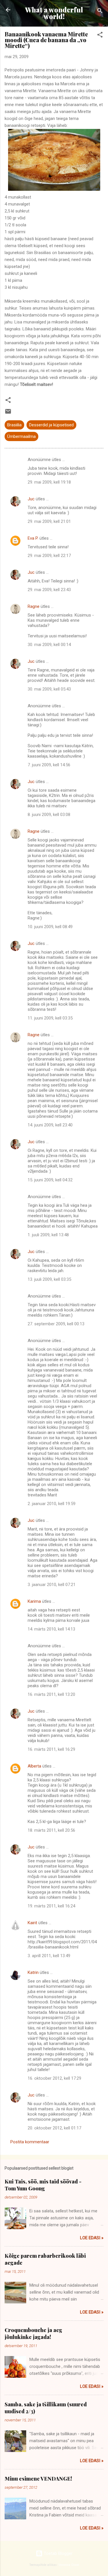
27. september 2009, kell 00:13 (56, 1324)
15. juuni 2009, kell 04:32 (50, 1180)
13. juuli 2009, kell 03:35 (49, 1279)
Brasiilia (14, 425)
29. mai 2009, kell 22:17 (49, 556)
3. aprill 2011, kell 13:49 (49, 1956)
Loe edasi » (92, 2238)
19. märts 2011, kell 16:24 (51, 1906)
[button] (100, 36)
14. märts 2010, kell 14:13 (51, 1629)
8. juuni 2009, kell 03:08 (49, 815)
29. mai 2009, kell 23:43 (49, 590)
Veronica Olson (69, 2565)
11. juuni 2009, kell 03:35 (50, 1018)
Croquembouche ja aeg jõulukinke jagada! (33, 2333)
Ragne (34, 606)
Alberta (34, 1766)
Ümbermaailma (21, 436)
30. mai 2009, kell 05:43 (49, 689)
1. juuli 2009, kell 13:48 (48, 1235)
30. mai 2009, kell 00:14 (49, 645)
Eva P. (33, 538)
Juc (31, 499)
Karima (34, 1601)
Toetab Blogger (58, 2553)
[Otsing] (100, 12)
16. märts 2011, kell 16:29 (51, 1749)
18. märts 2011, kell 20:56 (51, 1830)
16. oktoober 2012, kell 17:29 (54, 2078)
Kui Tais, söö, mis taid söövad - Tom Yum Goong (43, 2185)
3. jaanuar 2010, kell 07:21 (52, 1585)
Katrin (33, 1972)
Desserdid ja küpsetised (51, 425)
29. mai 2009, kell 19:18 (49, 482)
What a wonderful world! (54, 13)
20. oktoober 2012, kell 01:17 (54, 2128)
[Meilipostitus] (8, 413)
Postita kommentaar (30, 2142)
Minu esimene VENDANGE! (38, 2479)
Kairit (32, 1923)
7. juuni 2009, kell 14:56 (49, 765)
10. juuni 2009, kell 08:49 (50, 927)
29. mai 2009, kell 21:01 (49, 521)
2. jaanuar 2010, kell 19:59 (52, 1504)
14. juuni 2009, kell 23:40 (50, 1125)
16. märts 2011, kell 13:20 (51, 1694)
